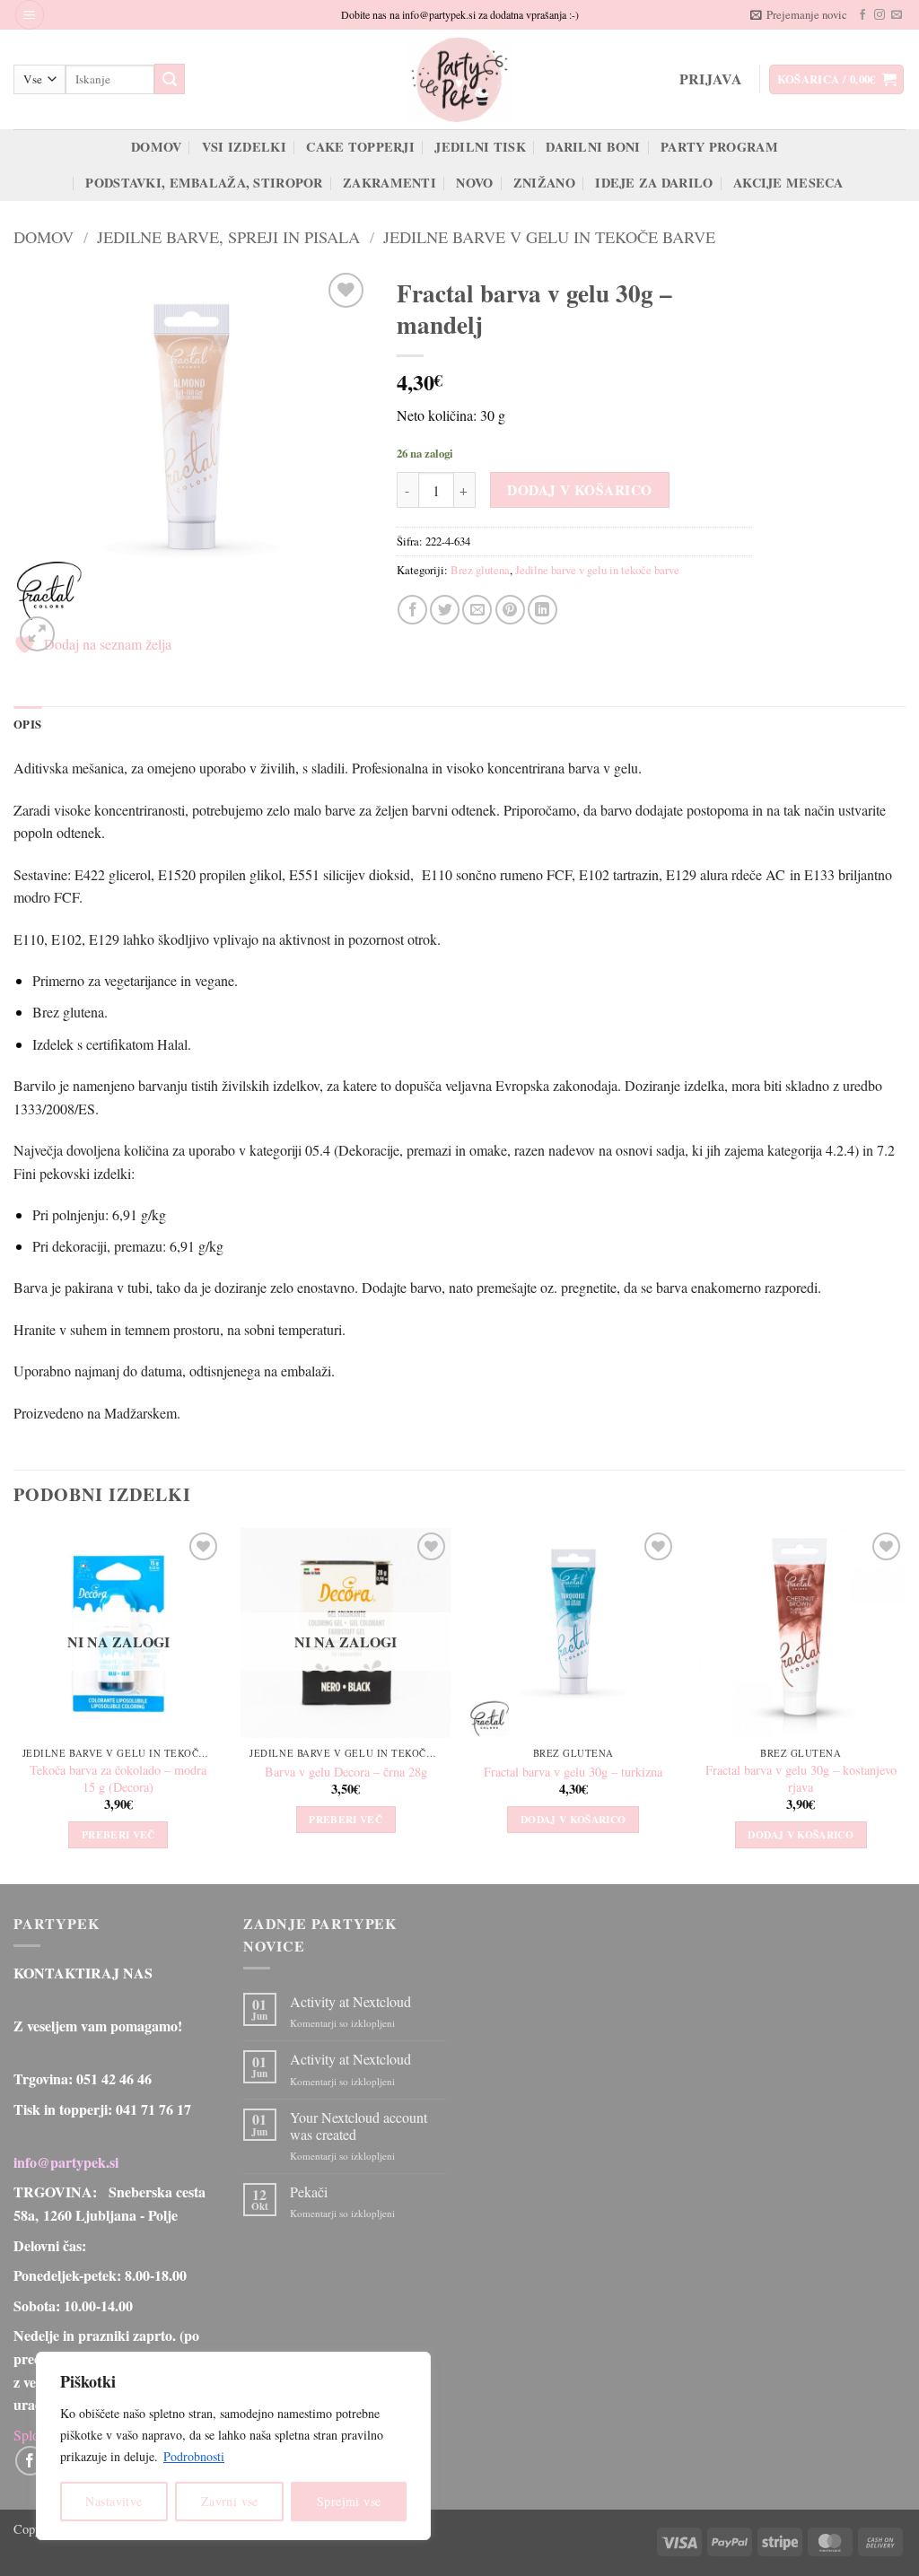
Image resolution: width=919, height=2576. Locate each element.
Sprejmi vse (349, 2501)
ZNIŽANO (544, 183)
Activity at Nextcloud (350, 2001)
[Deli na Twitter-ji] (445, 610)
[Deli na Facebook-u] (412, 610)
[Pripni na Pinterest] (510, 610)
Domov (156, 147)
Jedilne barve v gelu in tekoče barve (549, 237)
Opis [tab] (27, 724)
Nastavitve (114, 2501)
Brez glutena (480, 570)
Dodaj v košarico (579, 490)
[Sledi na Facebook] (862, 15)
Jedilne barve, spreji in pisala (228, 237)
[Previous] (14, 1704)
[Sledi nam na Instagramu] (880, 15)
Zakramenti (389, 183)
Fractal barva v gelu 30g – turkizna (573, 1772)
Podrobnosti (194, 2456)
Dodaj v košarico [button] (573, 1819)
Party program (719, 147)
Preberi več (118, 1834)
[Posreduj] (170, 79)
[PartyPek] (459, 79)
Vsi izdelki (244, 147)
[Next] (905, 1704)
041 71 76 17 (153, 2109)
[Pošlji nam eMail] (897, 15)
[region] (233, 2446)
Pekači (309, 2192)
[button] (30, 15)
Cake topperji (360, 147)
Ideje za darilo (654, 183)
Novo (474, 183)
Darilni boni (593, 147)
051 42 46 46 (114, 2078)
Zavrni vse (230, 2501)
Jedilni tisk (480, 147)
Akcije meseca (788, 183)
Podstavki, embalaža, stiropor (204, 183)
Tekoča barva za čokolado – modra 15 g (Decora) (118, 1779)
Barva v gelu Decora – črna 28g (346, 1772)
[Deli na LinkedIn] (543, 610)
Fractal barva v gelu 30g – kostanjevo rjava (801, 1779)
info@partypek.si (66, 2162)
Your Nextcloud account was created (359, 2126)
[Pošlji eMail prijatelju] (477, 610)
